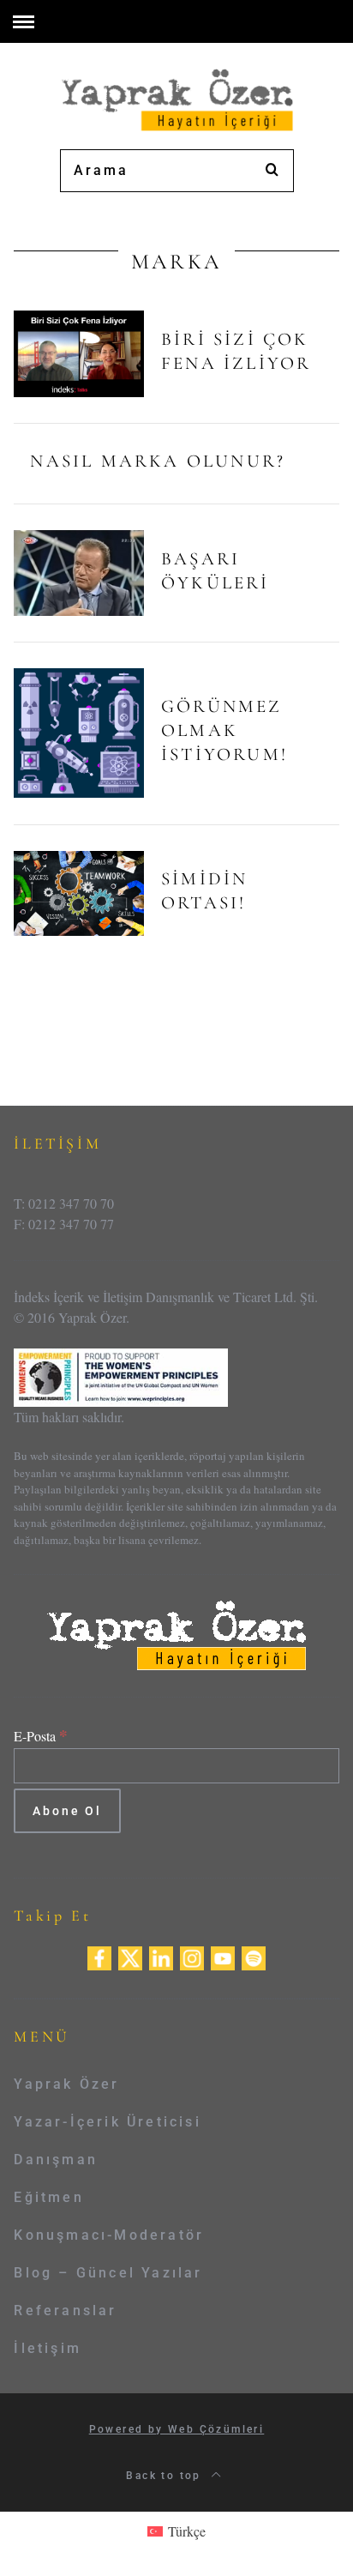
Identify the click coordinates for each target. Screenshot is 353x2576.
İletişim (48, 2348)
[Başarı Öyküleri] (79, 573)
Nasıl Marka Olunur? (158, 461)
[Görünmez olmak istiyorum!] (79, 733)
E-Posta (41, 1736)
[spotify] (254, 1956)
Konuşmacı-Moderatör (109, 2235)
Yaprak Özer (66, 2084)
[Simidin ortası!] (79, 893)
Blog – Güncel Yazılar (108, 2273)
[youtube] (223, 1956)
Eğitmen (48, 2197)
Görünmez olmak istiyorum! (224, 730)
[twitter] (130, 1956)
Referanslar (65, 2311)
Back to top (166, 2476)
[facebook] (99, 1956)
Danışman (56, 2160)
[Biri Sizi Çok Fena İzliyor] (79, 354)
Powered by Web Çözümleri (177, 2429)
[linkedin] (161, 1956)
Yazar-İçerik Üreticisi (107, 2122)
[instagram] (192, 1956)
